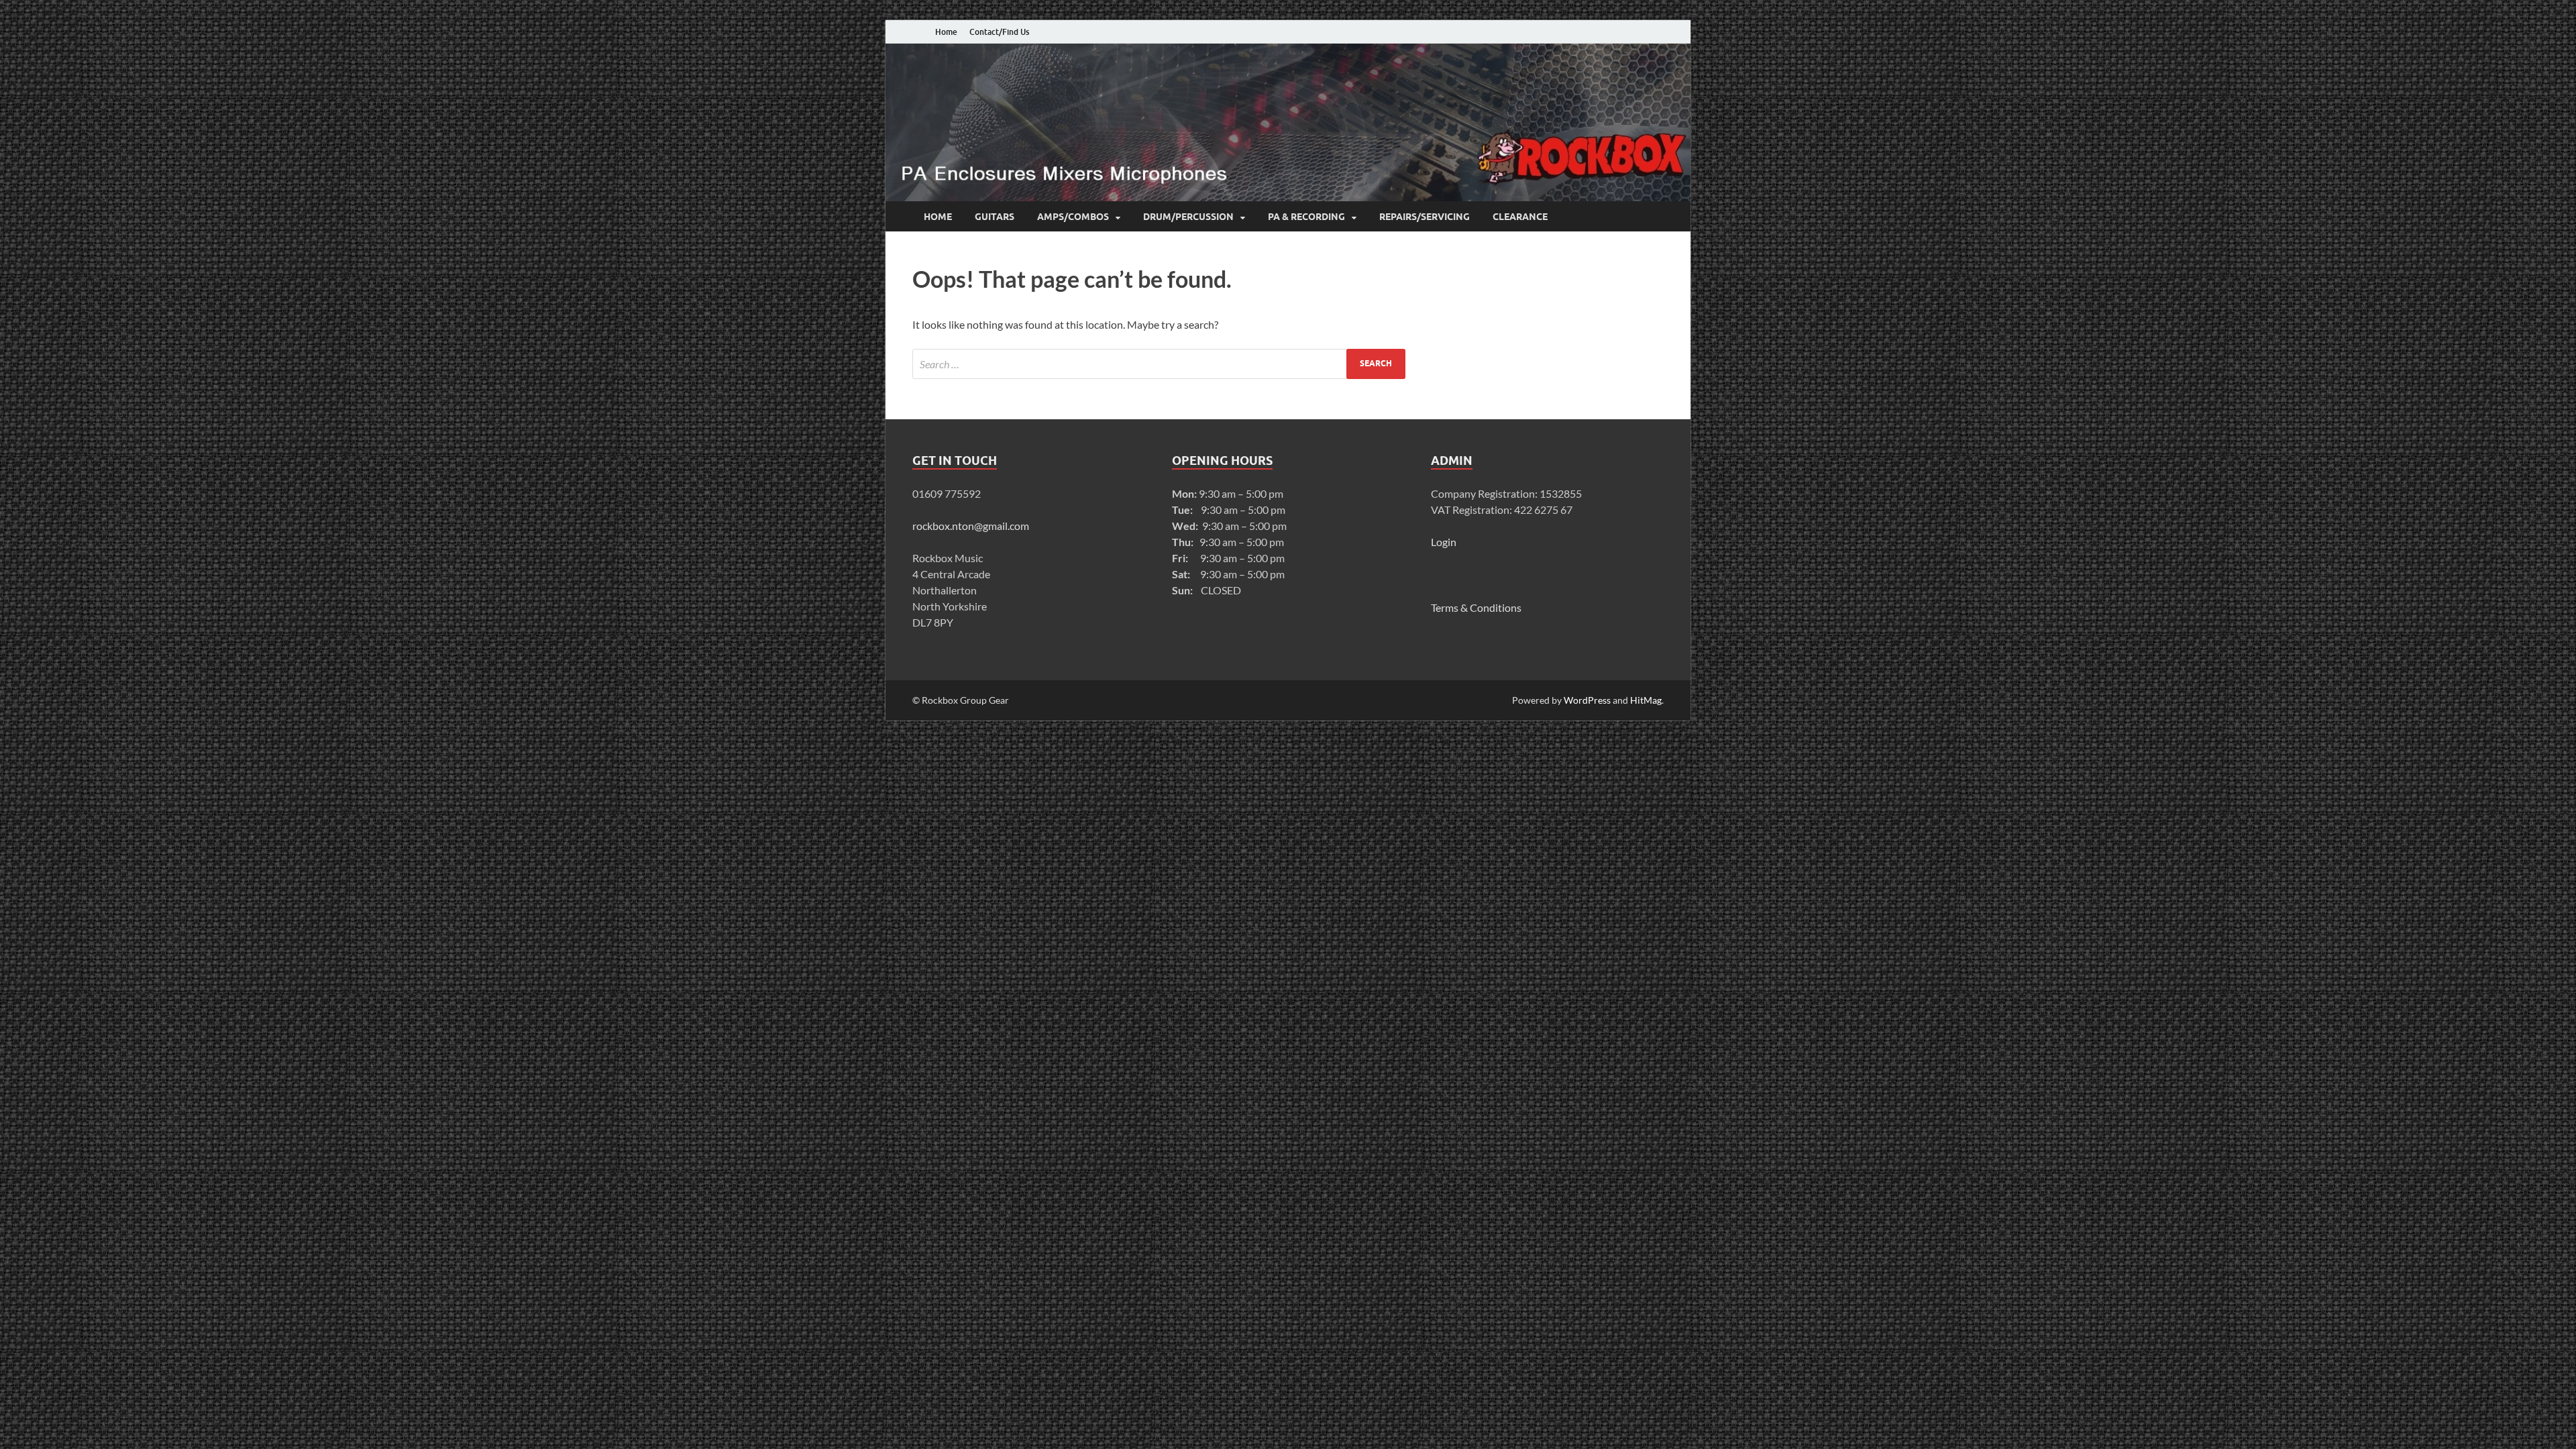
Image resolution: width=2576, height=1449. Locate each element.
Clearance (1520, 217)
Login (1444, 542)
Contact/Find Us (999, 32)
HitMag (1646, 700)
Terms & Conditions (1476, 607)
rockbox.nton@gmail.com (971, 526)
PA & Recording (1306, 217)
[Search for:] (1159, 364)
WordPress (1587, 700)
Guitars (995, 217)
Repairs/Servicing (1425, 217)
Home (946, 32)
